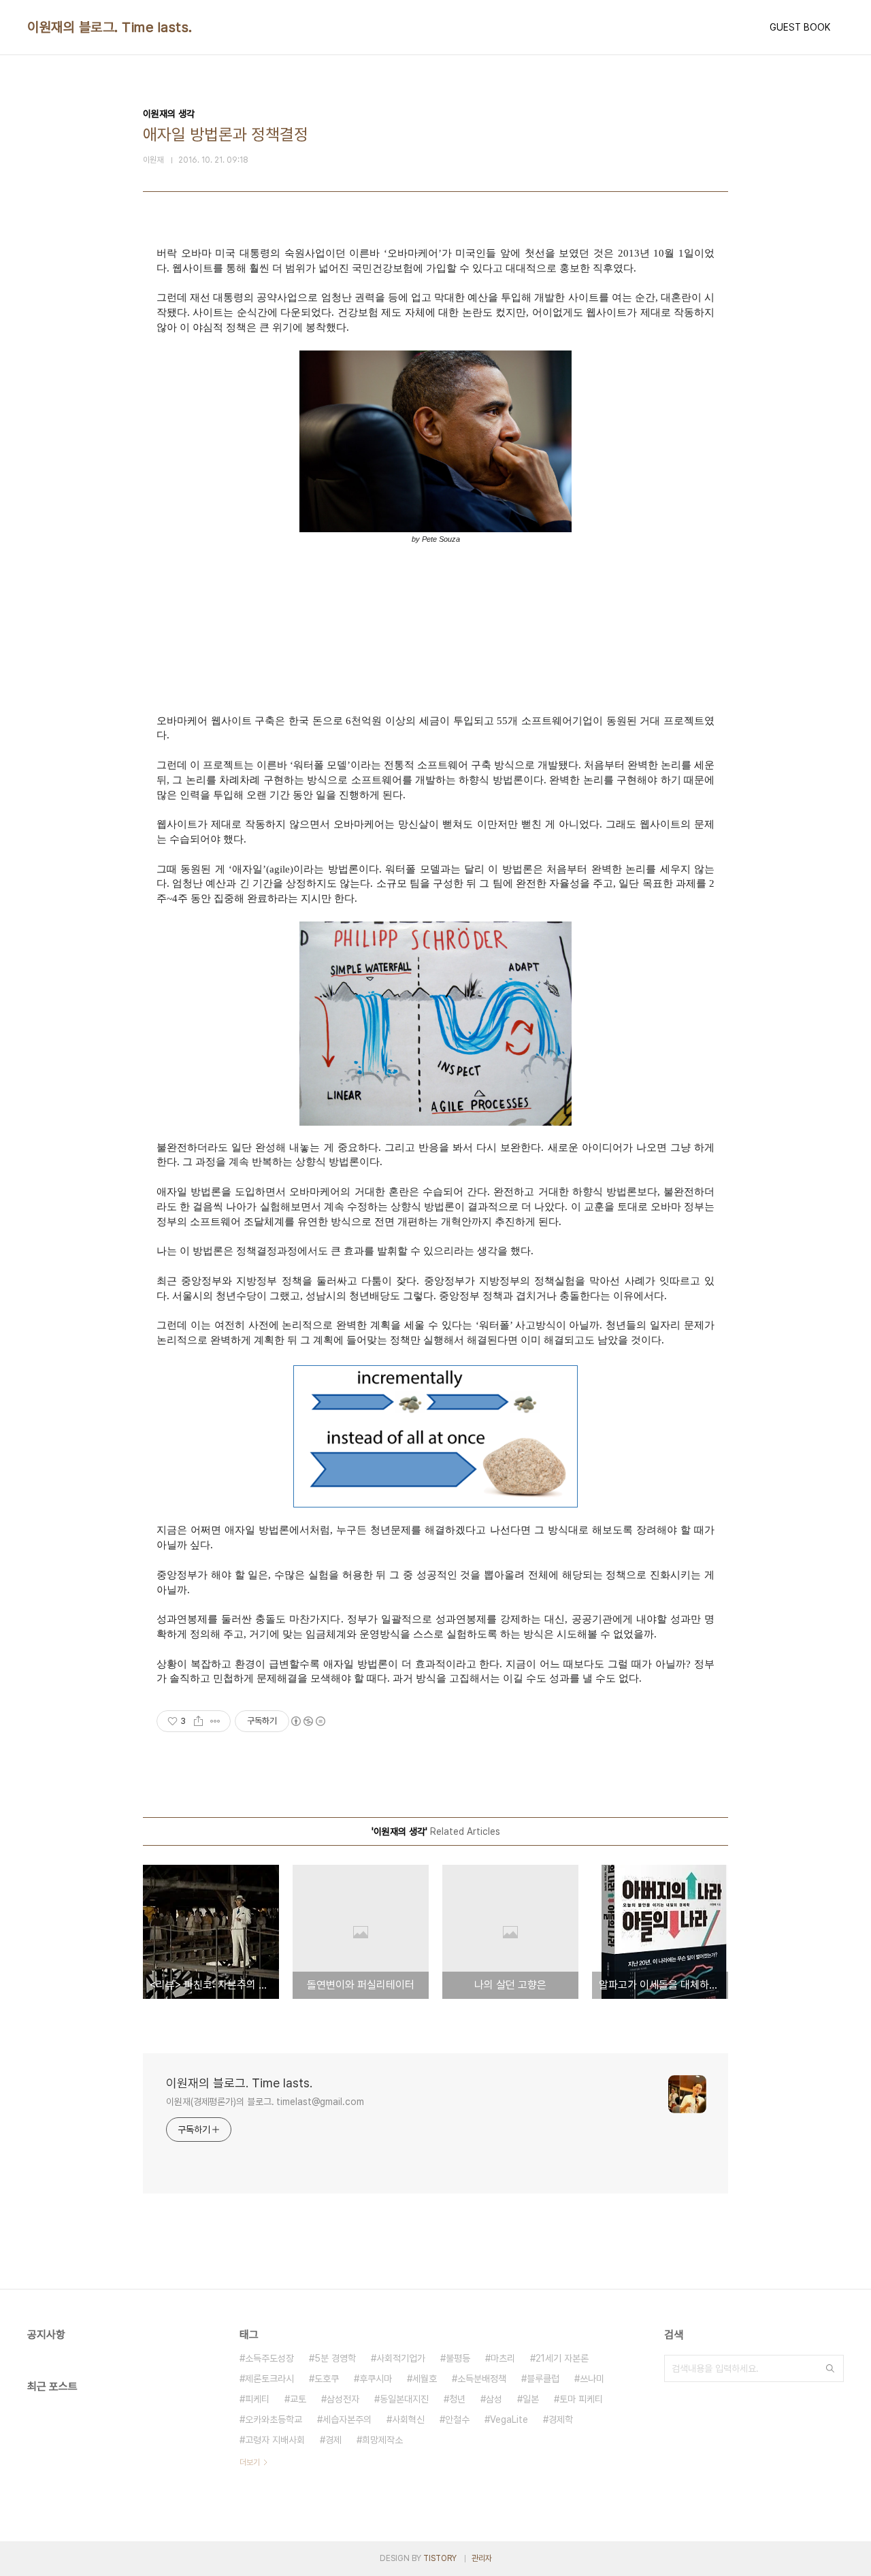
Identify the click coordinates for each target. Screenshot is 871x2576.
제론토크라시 (269, 2379)
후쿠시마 (376, 2379)
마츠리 (503, 2358)
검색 (830, 2368)
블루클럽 (543, 2379)
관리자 (482, 2558)
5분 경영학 (335, 2358)
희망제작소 (382, 2440)
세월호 (425, 2379)
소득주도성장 (269, 2358)
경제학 (561, 2419)
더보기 (250, 2462)
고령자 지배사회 (275, 2440)
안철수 (457, 2419)
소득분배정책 (482, 2379)
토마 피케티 (581, 2399)
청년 (457, 2399)
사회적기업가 (401, 2358)
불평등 (458, 2358)
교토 (298, 2399)
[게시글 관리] (215, 1721)
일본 (531, 2399)
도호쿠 (327, 2379)
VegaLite (509, 2419)
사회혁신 (408, 2419)
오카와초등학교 (274, 2419)
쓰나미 (592, 2379)
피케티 (257, 2399)
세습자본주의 (347, 2419)
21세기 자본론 (562, 2358)
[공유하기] (198, 1721)
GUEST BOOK (800, 27)
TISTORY (440, 2558)
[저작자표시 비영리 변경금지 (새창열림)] (308, 1721)
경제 (333, 2440)
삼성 (494, 2399)
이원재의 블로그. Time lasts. (110, 27)
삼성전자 (343, 2399)
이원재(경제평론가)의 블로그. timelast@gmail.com (265, 2102)
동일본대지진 (404, 2399)
